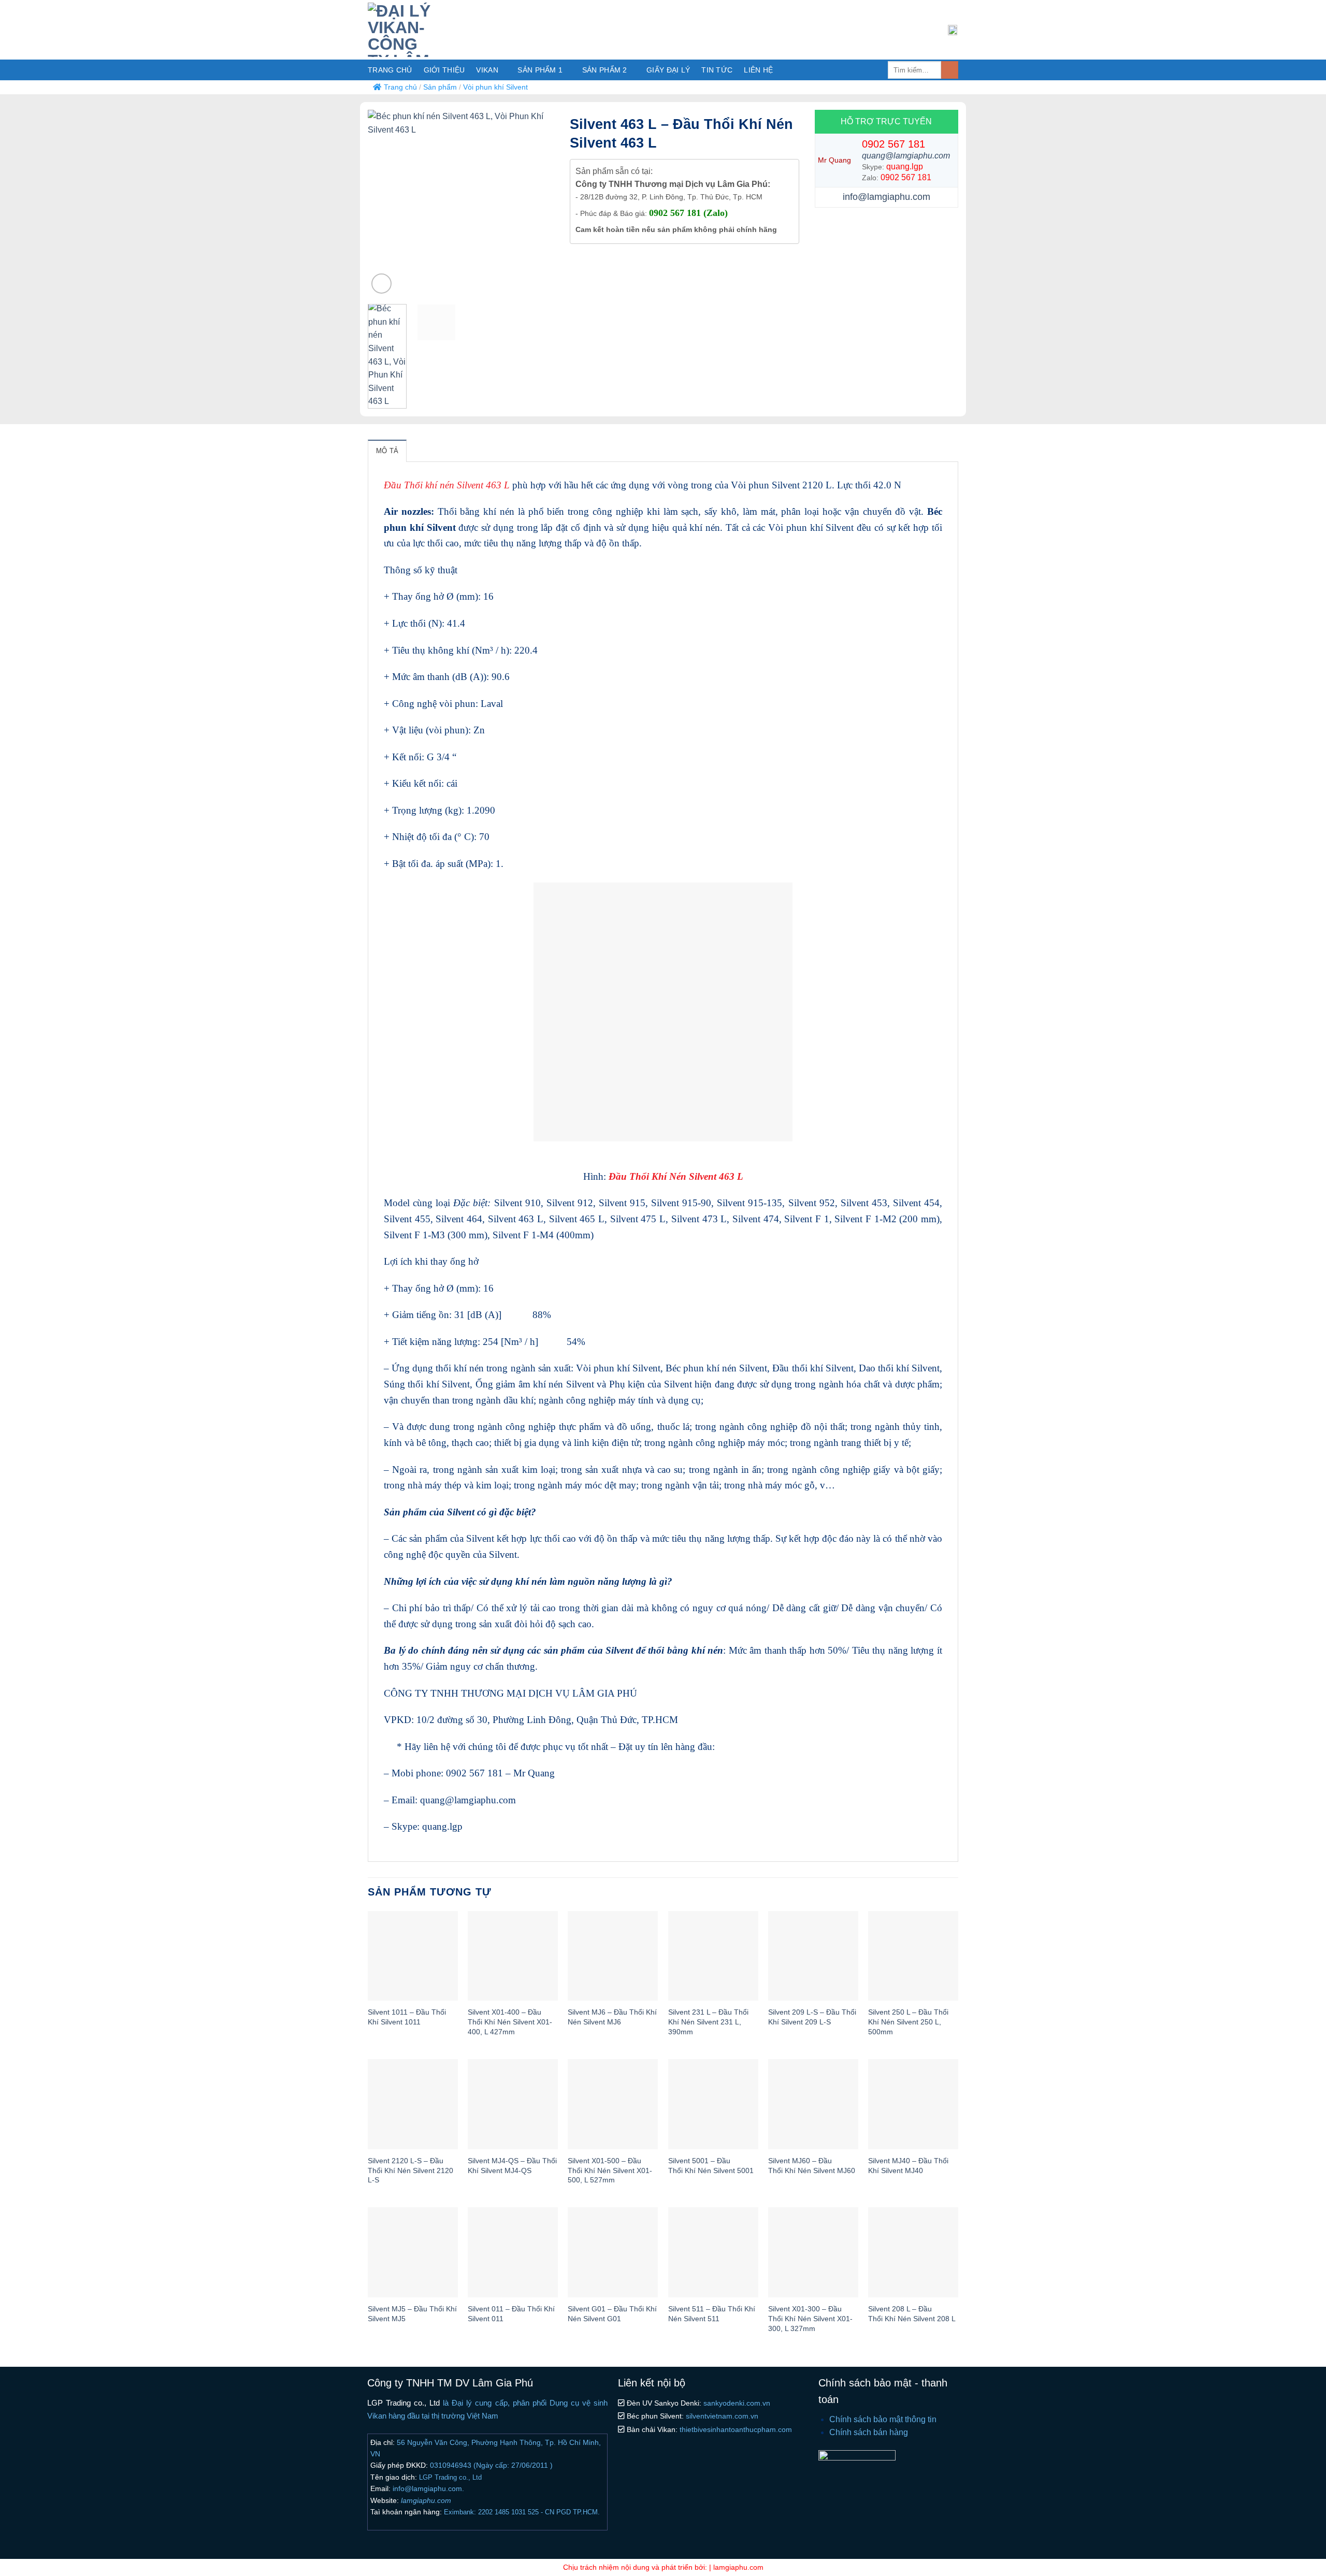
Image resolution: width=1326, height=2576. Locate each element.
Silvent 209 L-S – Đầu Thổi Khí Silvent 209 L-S (812, 2017)
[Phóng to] (381, 284)
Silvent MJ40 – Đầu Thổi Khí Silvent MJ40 (908, 2166)
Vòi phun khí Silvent (495, 87)
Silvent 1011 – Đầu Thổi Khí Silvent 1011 (407, 2017)
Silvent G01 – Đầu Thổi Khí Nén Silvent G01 (612, 2314)
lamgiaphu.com (425, 2500)
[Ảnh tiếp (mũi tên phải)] (1308, 1288)
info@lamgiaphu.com (887, 197)
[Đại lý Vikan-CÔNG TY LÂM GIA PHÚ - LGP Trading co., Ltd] (425, 30)
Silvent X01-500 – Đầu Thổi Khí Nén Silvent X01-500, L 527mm (610, 2170)
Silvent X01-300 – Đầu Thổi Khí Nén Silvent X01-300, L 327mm (810, 2318)
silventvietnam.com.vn (721, 2416)
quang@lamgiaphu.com (906, 156)
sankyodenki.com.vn (736, 2403)
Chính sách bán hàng (869, 2432)
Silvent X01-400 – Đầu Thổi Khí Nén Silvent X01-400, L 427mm (510, 2022)
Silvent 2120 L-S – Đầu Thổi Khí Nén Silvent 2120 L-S (410, 2170)
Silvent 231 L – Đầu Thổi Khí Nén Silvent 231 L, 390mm (708, 2022)
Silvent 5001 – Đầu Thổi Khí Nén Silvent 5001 (711, 2166)
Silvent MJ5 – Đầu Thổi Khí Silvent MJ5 (412, 2314)
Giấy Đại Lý (668, 70)
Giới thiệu (444, 70)
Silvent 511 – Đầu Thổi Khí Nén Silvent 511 (712, 2314)
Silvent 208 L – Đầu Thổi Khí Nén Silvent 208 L (912, 2314)
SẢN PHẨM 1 (540, 70)
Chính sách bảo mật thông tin (883, 2419)
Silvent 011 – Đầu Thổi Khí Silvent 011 (511, 2314)
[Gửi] (950, 70)
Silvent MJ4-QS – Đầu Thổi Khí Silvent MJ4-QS (512, 2166)
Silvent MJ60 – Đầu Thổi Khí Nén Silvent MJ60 (812, 2166)
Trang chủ (390, 70)
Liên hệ (758, 70)
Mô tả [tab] (387, 451)
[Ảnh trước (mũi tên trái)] (18, 1288)
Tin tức (717, 70)
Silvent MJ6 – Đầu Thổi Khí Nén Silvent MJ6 (612, 2017)
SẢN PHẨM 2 (605, 70)
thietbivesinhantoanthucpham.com (735, 2429)
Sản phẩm (440, 87)
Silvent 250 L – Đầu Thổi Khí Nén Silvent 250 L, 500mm (908, 2022)
